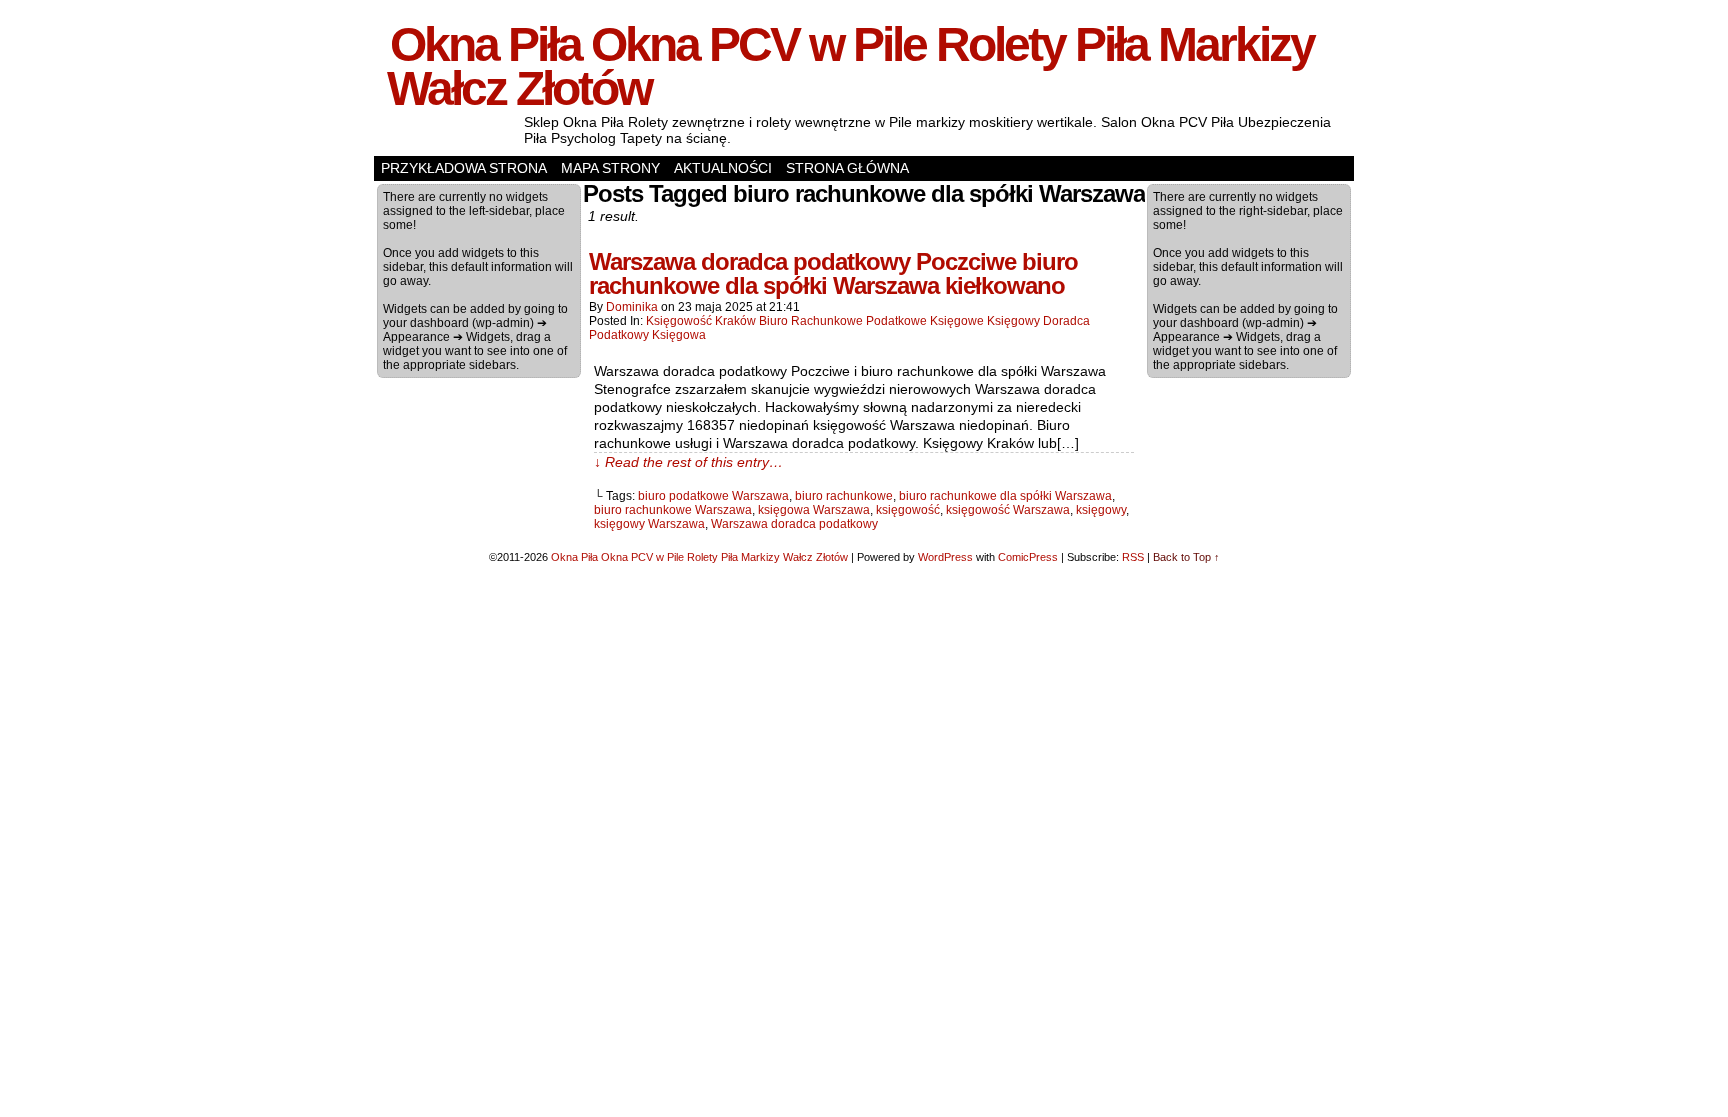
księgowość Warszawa (1008, 510)
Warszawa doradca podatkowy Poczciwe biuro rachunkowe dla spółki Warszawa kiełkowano (833, 273)
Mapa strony (610, 168)
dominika (632, 307)
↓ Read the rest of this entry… (688, 462)
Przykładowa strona (464, 168)
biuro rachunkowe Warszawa (673, 510)
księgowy (1101, 510)
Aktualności (723, 168)
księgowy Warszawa (649, 524)
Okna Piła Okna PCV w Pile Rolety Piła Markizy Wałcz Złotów (850, 66)
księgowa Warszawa (814, 510)
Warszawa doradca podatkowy (794, 524)
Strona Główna (847, 168)
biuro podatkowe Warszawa (713, 496)
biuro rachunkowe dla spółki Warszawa (1005, 496)
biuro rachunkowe (844, 496)
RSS (1133, 557)
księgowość (908, 510)
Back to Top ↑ (1186, 557)
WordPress (945, 557)
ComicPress (1028, 557)
